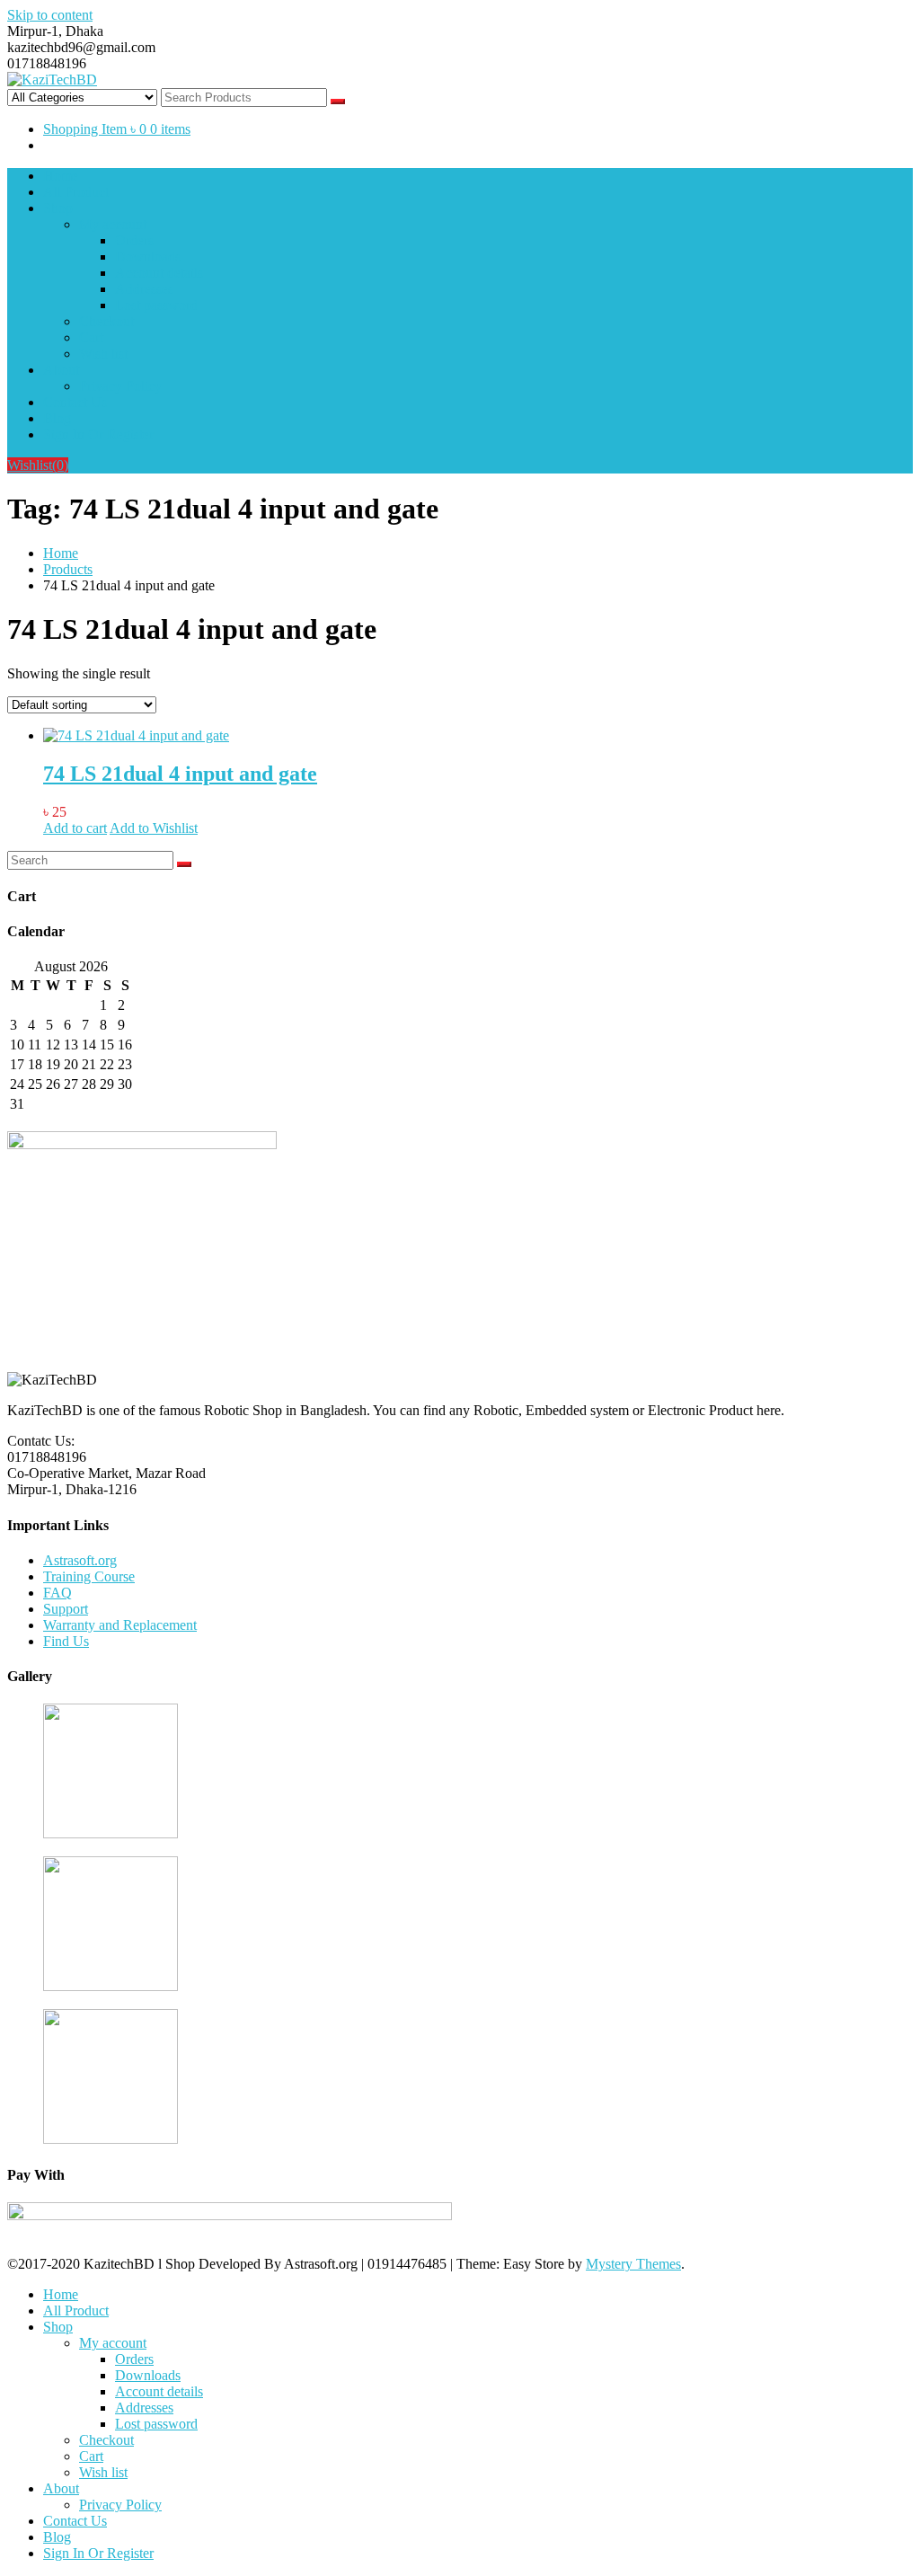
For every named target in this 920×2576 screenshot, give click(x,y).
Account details (159, 273)
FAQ (57, 1593)
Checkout (106, 321)
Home (61, 176)
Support (66, 1609)
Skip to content (50, 15)
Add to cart (75, 828)
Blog (57, 418)
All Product (76, 192)
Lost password (156, 305)
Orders (134, 240)
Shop (58, 208)
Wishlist (38, 465)
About (61, 370)
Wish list (103, 354)
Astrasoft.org (80, 1560)
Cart (91, 337)
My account (113, 224)
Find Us (66, 1641)
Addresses (144, 289)
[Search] (184, 864)
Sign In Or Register (98, 434)
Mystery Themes (633, 2264)
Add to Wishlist (154, 828)
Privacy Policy (120, 386)
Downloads (148, 257)
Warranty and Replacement (120, 1625)
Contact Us (75, 402)
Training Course (89, 1576)
